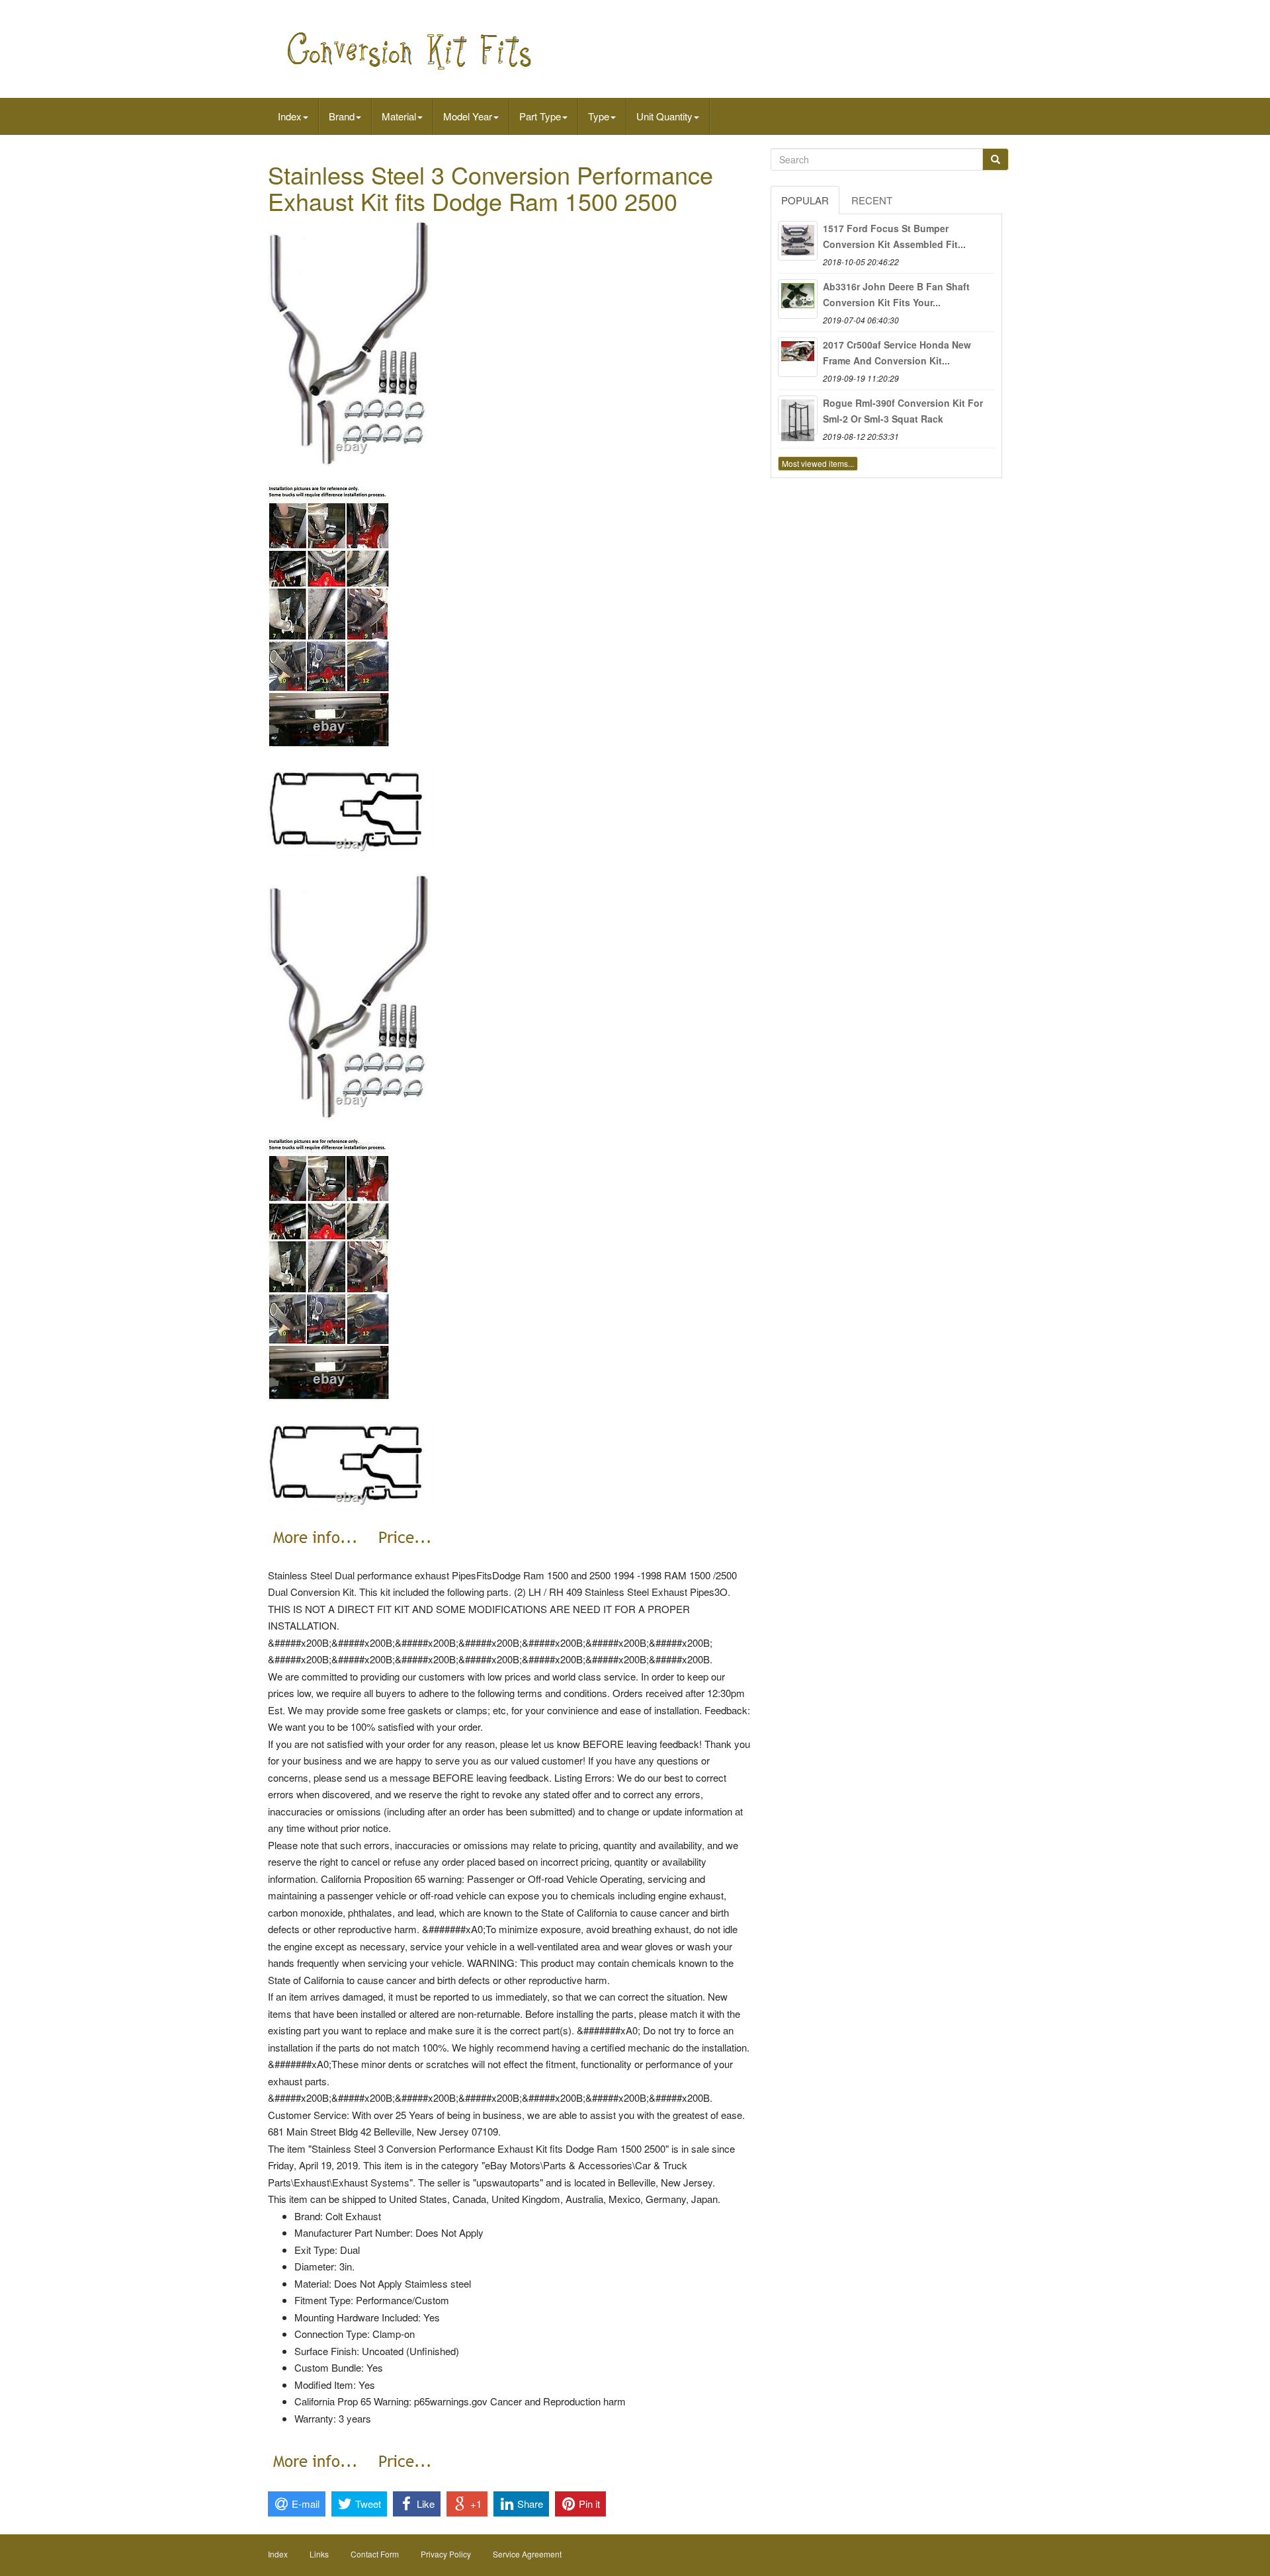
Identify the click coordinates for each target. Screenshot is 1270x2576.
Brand (342, 116)
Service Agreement (527, 2554)
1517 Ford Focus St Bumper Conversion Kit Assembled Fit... (894, 236)
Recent (872, 200)
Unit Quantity (664, 116)
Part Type (540, 116)
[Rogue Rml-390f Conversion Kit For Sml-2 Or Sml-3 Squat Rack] (798, 415)
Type (599, 116)
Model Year (468, 116)
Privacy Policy (446, 2554)
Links (319, 2554)
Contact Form (375, 2554)
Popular (805, 200)
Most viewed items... (818, 463)
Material (399, 116)
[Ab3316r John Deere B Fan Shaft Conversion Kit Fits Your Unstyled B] (798, 299)
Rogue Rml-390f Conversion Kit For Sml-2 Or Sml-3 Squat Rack (903, 411)
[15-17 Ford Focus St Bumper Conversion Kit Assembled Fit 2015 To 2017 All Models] (798, 241)
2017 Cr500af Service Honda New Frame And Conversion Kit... (897, 353)
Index (290, 116)
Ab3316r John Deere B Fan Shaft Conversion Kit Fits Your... (896, 294)
